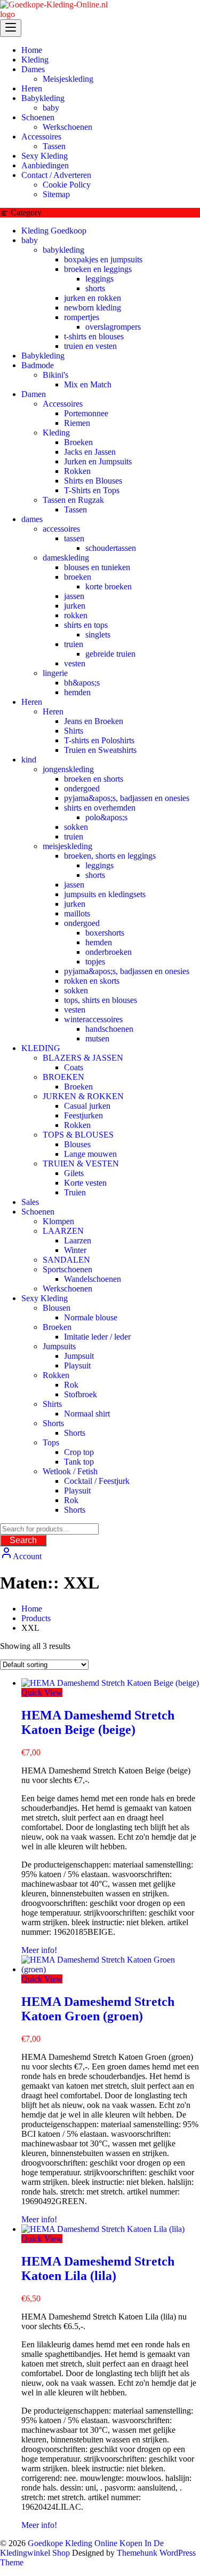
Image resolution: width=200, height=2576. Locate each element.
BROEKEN (63, 1077)
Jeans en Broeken (94, 721)
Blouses (77, 1144)
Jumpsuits (59, 1346)
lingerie (55, 673)
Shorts (53, 1423)
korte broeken (109, 586)
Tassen (75, 509)
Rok (71, 1385)
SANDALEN (66, 1260)
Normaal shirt (87, 1414)
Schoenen (38, 1212)
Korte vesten (85, 1183)
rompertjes (82, 317)
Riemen (77, 423)
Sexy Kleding (45, 1298)
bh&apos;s (82, 683)
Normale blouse (91, 1317)
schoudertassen (111, 548)
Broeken (78, 442)
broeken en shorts (94, 779)
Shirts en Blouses (93, 481)
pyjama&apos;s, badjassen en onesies (127, 798)
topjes (95, 962)
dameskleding (66, 558)
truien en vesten (90, 346)
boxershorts (105, 933)
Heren (32, 702)
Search (23, 1540)
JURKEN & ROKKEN (83, 1096)
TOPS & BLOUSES (78, 1135)
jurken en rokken (93, 298)
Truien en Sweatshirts (100, 750)
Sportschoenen (67, 1269)
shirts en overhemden (100, 808)
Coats (74, 1067)
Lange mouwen (90, 1154)
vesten (75, 663)
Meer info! (39, 1950)
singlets (98, 635)
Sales (30, 1202)
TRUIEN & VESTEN (81, 1164)
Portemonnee (86, 413)
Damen (34, 394)
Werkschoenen (67, 1289)
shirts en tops (86, 625)
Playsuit (77, 1365)
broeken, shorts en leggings (110, 856)
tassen (74, 538)
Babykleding (43, 356)
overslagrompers (113, 327)
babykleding (63, 250)
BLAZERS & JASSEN (83, 1058)
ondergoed (82, 788)
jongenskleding (68, 769)
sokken (76, 827)
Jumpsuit (79, 1356)
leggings (99, 279)
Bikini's (55, 375)
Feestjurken (83, 1115)
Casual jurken (87, 1106)
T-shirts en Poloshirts (99, 740)
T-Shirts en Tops (92, 490)
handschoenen (109, 1029)
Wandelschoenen (93, 1279)
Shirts (74, 731)
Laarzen (78, 1240)
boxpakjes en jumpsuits (103, 259)
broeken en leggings (98, 269)
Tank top (79, 1462)
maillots (77, 913)
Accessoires (63, 404)
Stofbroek (81, 1394)
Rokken (77, 471)
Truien (75, 1192)
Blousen (57, 1308)
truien (74, 644)
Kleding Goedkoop (54, 231)
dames (32, 519)
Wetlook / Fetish (70, 1471)
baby (30, 240)
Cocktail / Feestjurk (97, 1481)
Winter (75, 1250)
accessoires (61, 529)
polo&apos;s (106, 817)
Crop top (79, 1452)
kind (29, 760)
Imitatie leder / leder (97, 1337)
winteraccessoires (93, 1019)
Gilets (74, 1173)
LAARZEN (63, 1231)
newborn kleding (93, 308)
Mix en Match (88, 384)
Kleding (56, 433)
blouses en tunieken (97, 567)
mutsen (97, 1038)
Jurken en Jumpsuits (98, 461)
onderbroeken (109, 952)
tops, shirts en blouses (101, 1000)
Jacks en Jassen (90, 452)
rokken (76, 615)
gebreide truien (110, 654)
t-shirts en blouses (94, 336)
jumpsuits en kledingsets (105, 894)
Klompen (58, 1221)
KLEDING (41, 1048)
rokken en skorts (92, 981)
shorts (95, 288)
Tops (51, 1442)
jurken (75, 606)
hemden (77, 692)
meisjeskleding (67, 846)
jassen (74, 596)
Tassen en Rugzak (73, 500)
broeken (78, 577)
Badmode (38, 365)
